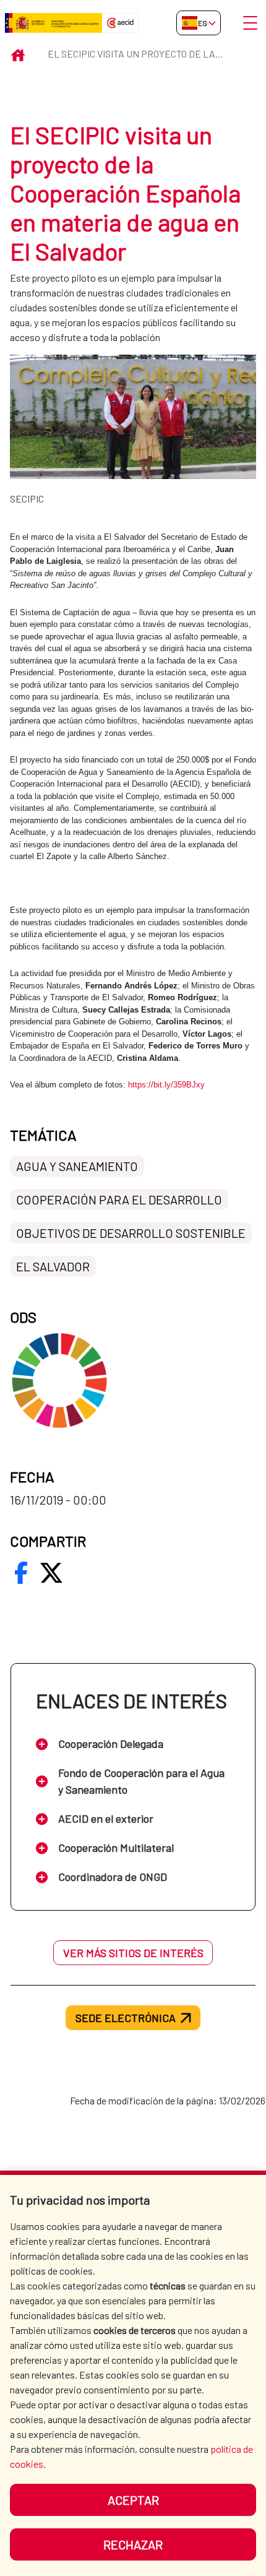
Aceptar (133, 2500)
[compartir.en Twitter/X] (51, 1573)
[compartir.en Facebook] (21, 1573)
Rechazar (133, 2544)
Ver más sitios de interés (133, 1953)
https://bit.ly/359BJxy (166, 1085)
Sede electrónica (126, 2018)
